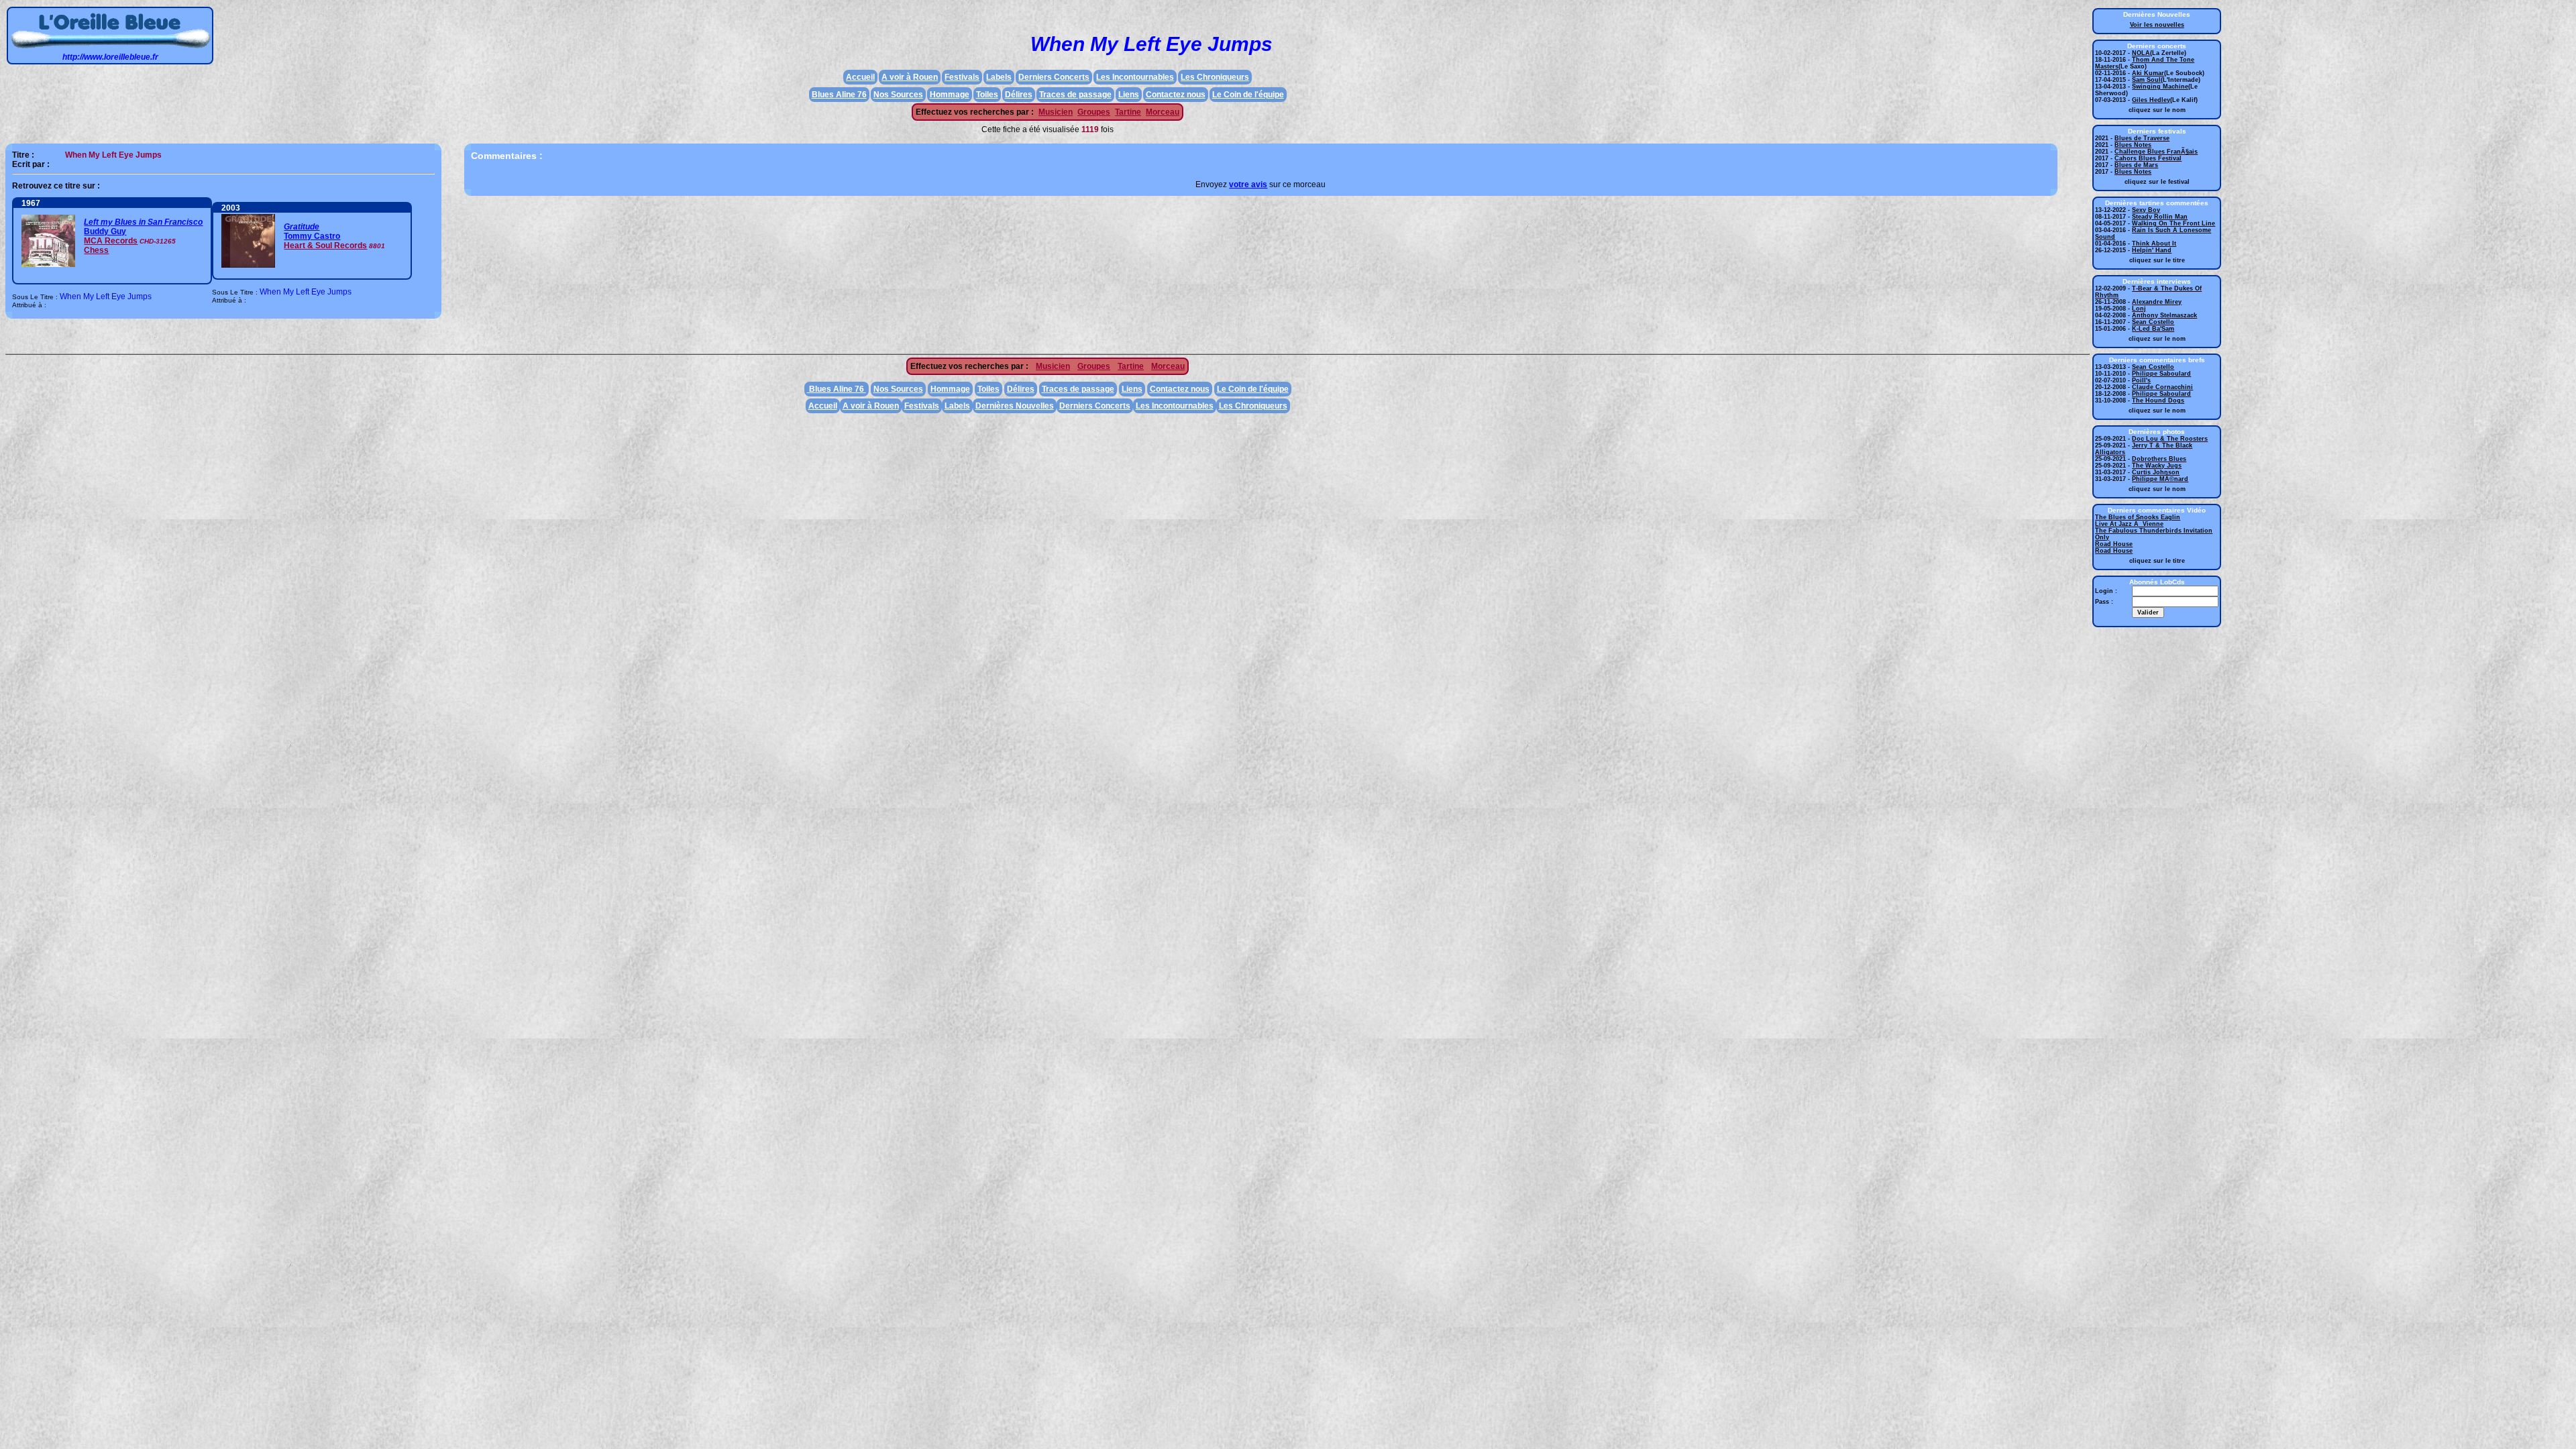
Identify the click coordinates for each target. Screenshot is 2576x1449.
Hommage (950, 95)
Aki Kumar (2148, 73)
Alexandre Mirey (2157, 302)
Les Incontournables (1135, 77)
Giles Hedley (2151, 100)
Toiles (987, 95)
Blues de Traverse (2142, 138)
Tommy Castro (312, 236)
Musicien (1056, 112)
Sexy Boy (2146, 210)
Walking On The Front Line (2173, 223)
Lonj (2139, 309)
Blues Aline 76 (839, 95)
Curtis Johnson (2156, 472)
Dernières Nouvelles (1015, 406)
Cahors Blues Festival (2148, 158)
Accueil (860, 77)
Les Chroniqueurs (1215, 77)
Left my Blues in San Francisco (143, 222)
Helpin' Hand (2152, 250)
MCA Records (111, 241)
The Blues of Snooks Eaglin (2138, 517)
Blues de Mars (2136, 165)
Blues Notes (2133, 145)
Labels (999, 77)
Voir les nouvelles (2157, 25)
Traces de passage (1075, 95)
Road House (2114, 544)
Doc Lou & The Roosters (2170, 439)
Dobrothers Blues (2159, 459)
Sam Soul (2146, 80)
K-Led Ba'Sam (2153, 329)
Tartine (1128, 112)
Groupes (1094, 112)
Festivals (962, 77)
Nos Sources (898, 95)
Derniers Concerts (1054, 77)
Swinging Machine (2160, 87)
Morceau (1163, 112)
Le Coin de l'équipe (1248, 95)
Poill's (2141, 380)
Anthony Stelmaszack (2164, 315)
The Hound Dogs (2158, 400)
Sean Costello (2153, 322)
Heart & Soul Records (325, 246)
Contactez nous (1176, 95)
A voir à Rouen (910, 77)
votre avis (1248, 184)
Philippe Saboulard (2161, 374)
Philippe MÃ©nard (2160, 479)
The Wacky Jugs (2157, 466)
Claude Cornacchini (2162, 387)
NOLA (2141, 53)
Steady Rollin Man (2160, 217)
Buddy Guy (105, 231)
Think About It (2154, 244)
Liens (1129, 95)
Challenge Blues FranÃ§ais (2156, 152)
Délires (1019, 95)
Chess (96, 250)
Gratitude (302, 227)
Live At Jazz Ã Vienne (2129, 524)
